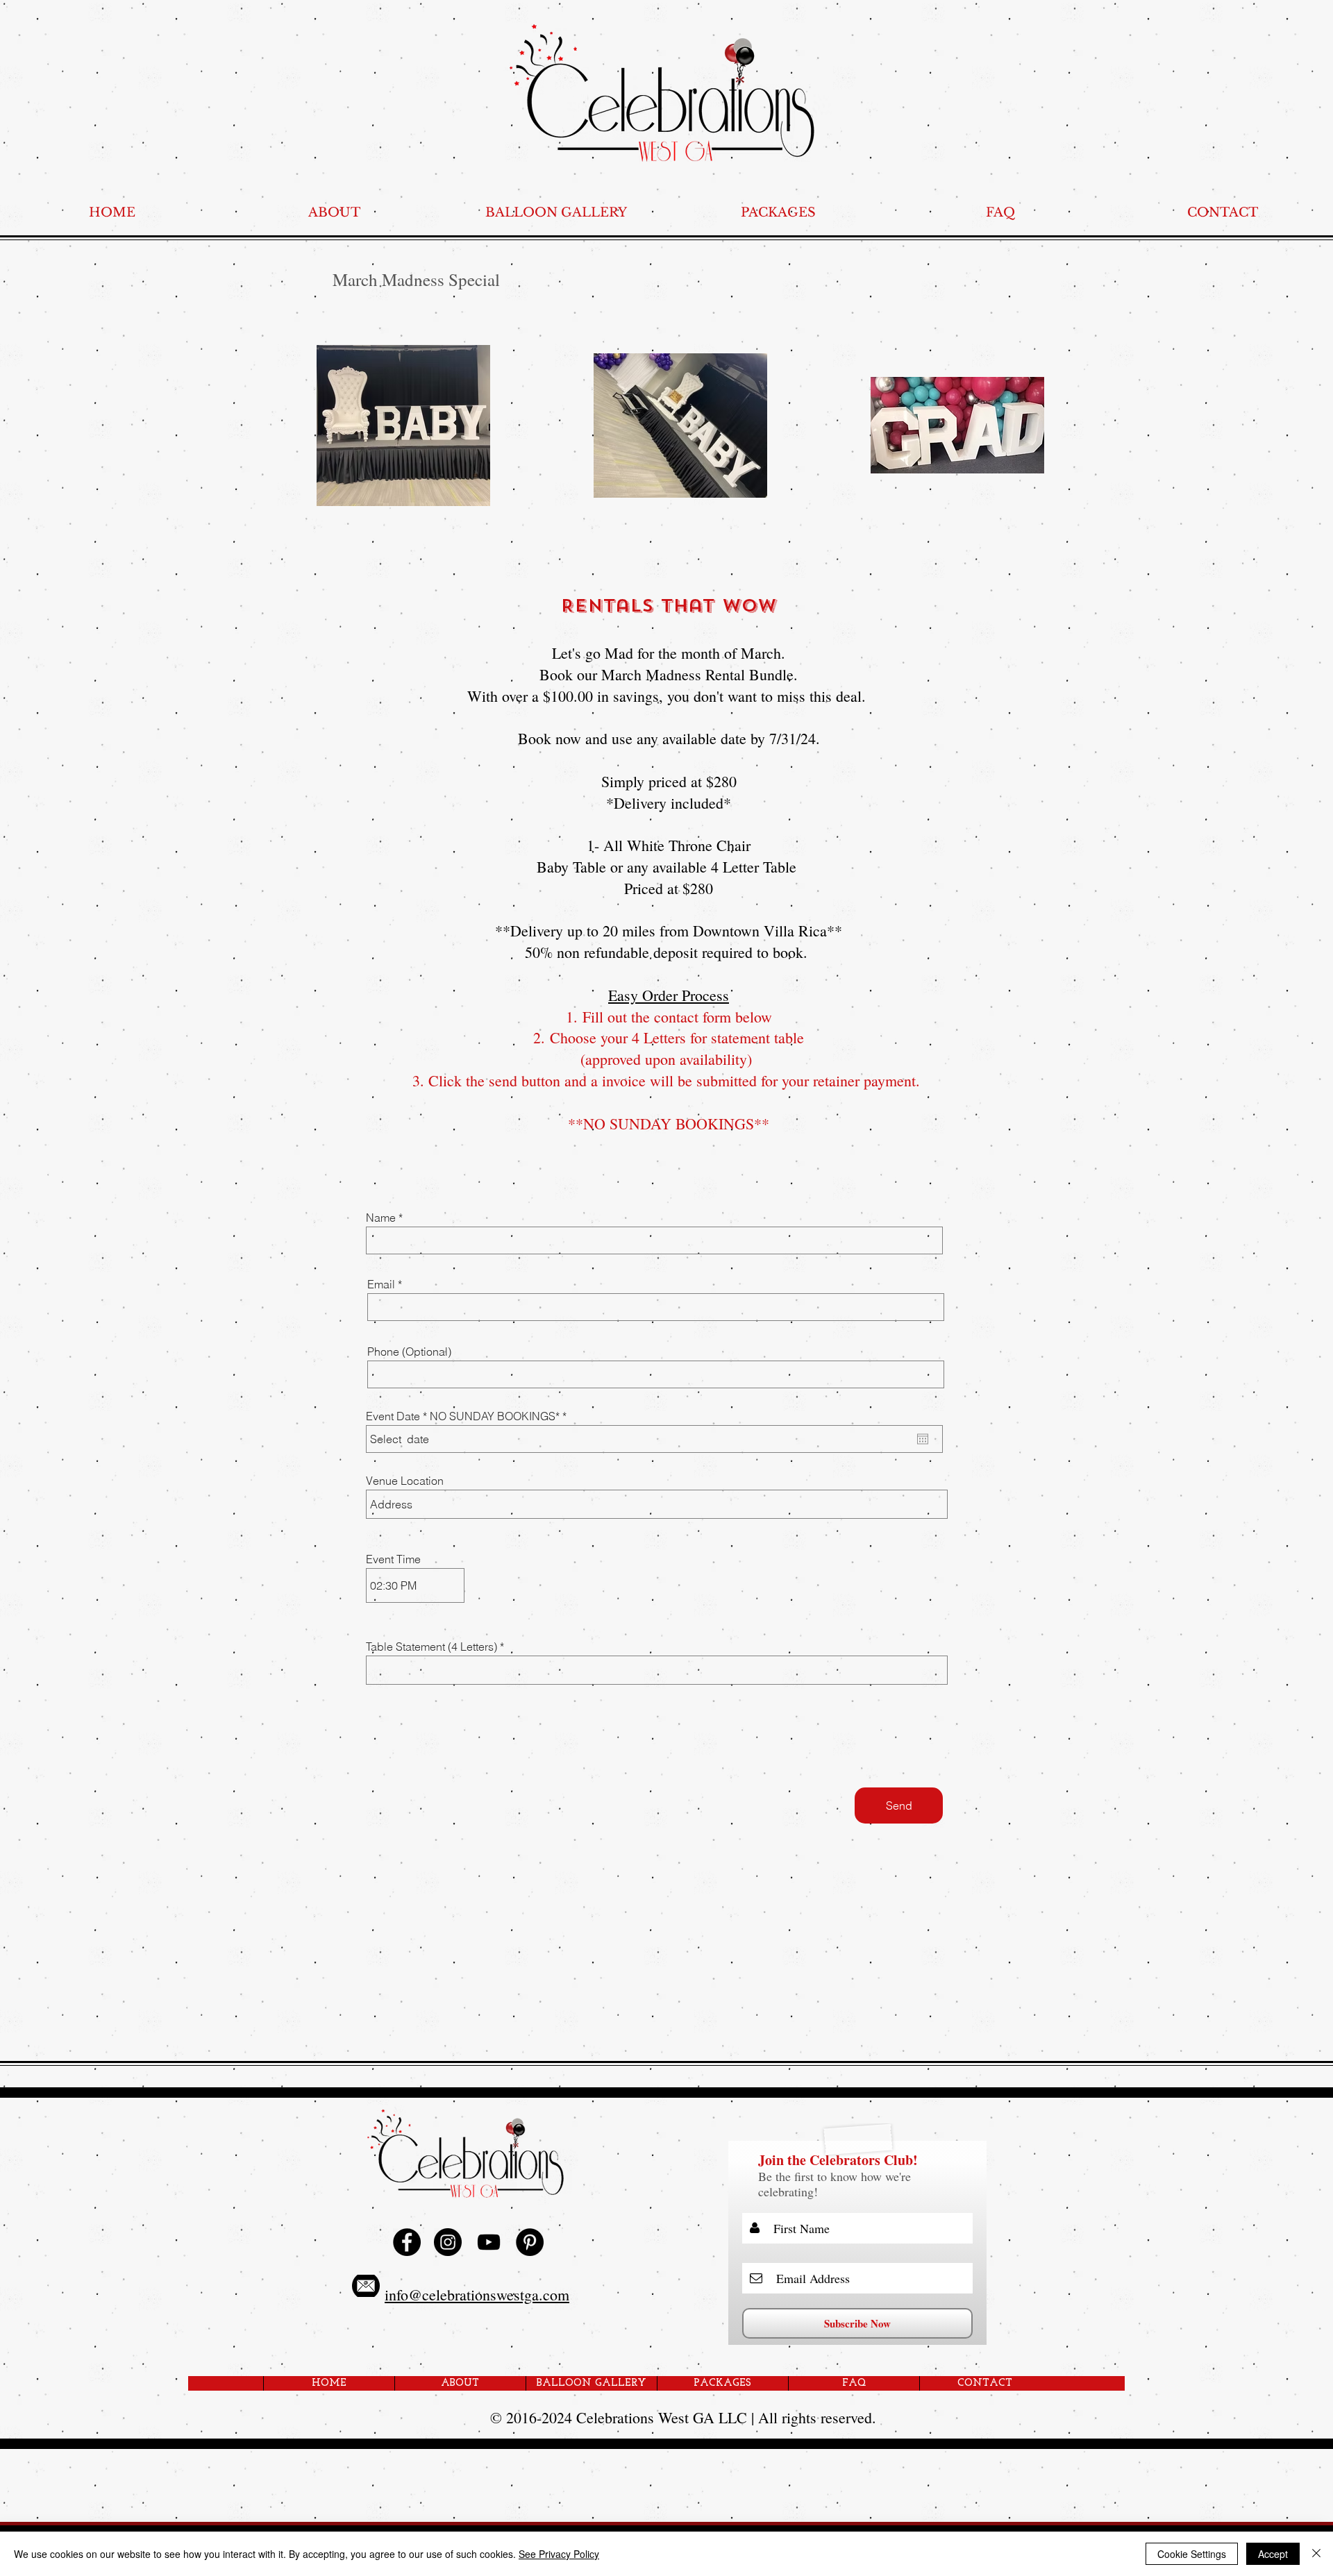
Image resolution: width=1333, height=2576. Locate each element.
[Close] (1316, 2554)
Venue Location (405, 1481)
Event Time (393, 1559)
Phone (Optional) (409, 1352)
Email (381, 1284)
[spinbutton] (415, 1585)
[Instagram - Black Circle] (448, 2242)
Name (381, 1218)
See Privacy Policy (559, 2554)
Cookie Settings (1192, 2554)
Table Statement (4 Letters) (433, 1647)
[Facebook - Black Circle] (407, 2242)
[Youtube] (489, 2242)
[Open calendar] (923, 1439)
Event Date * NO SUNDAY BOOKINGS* (469, 1416)
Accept (1273, 2554)
